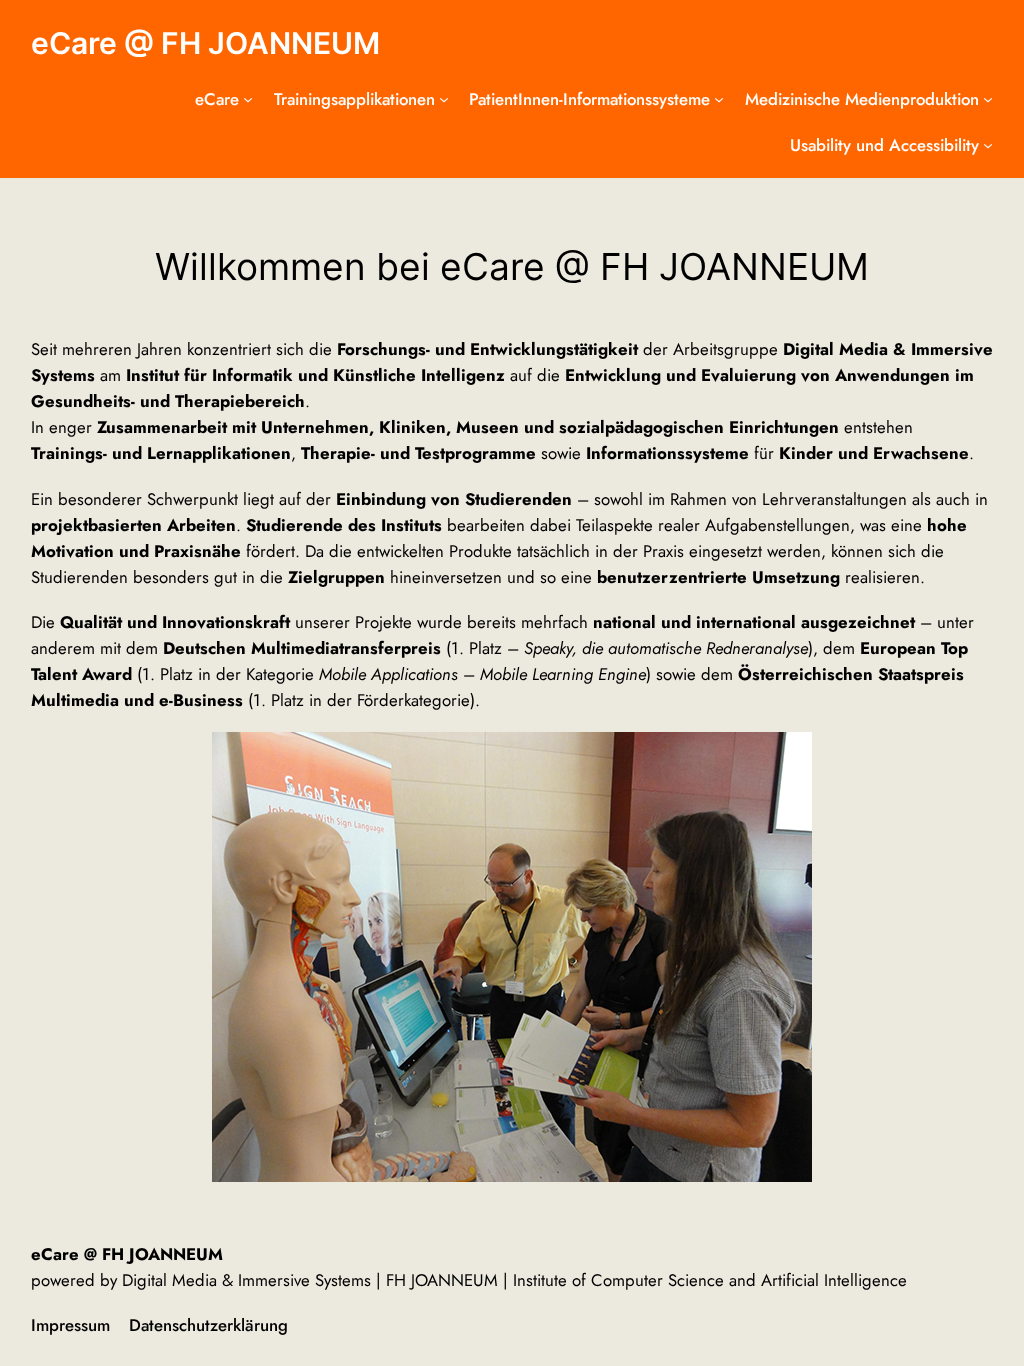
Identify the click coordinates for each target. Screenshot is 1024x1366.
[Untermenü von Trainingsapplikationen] (444, 99)
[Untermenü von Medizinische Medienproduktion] (988, 99)
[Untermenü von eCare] (248, 99)
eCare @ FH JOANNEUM (205, 43)
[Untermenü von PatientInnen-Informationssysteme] (719, 99)
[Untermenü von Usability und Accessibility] (988, 145)
